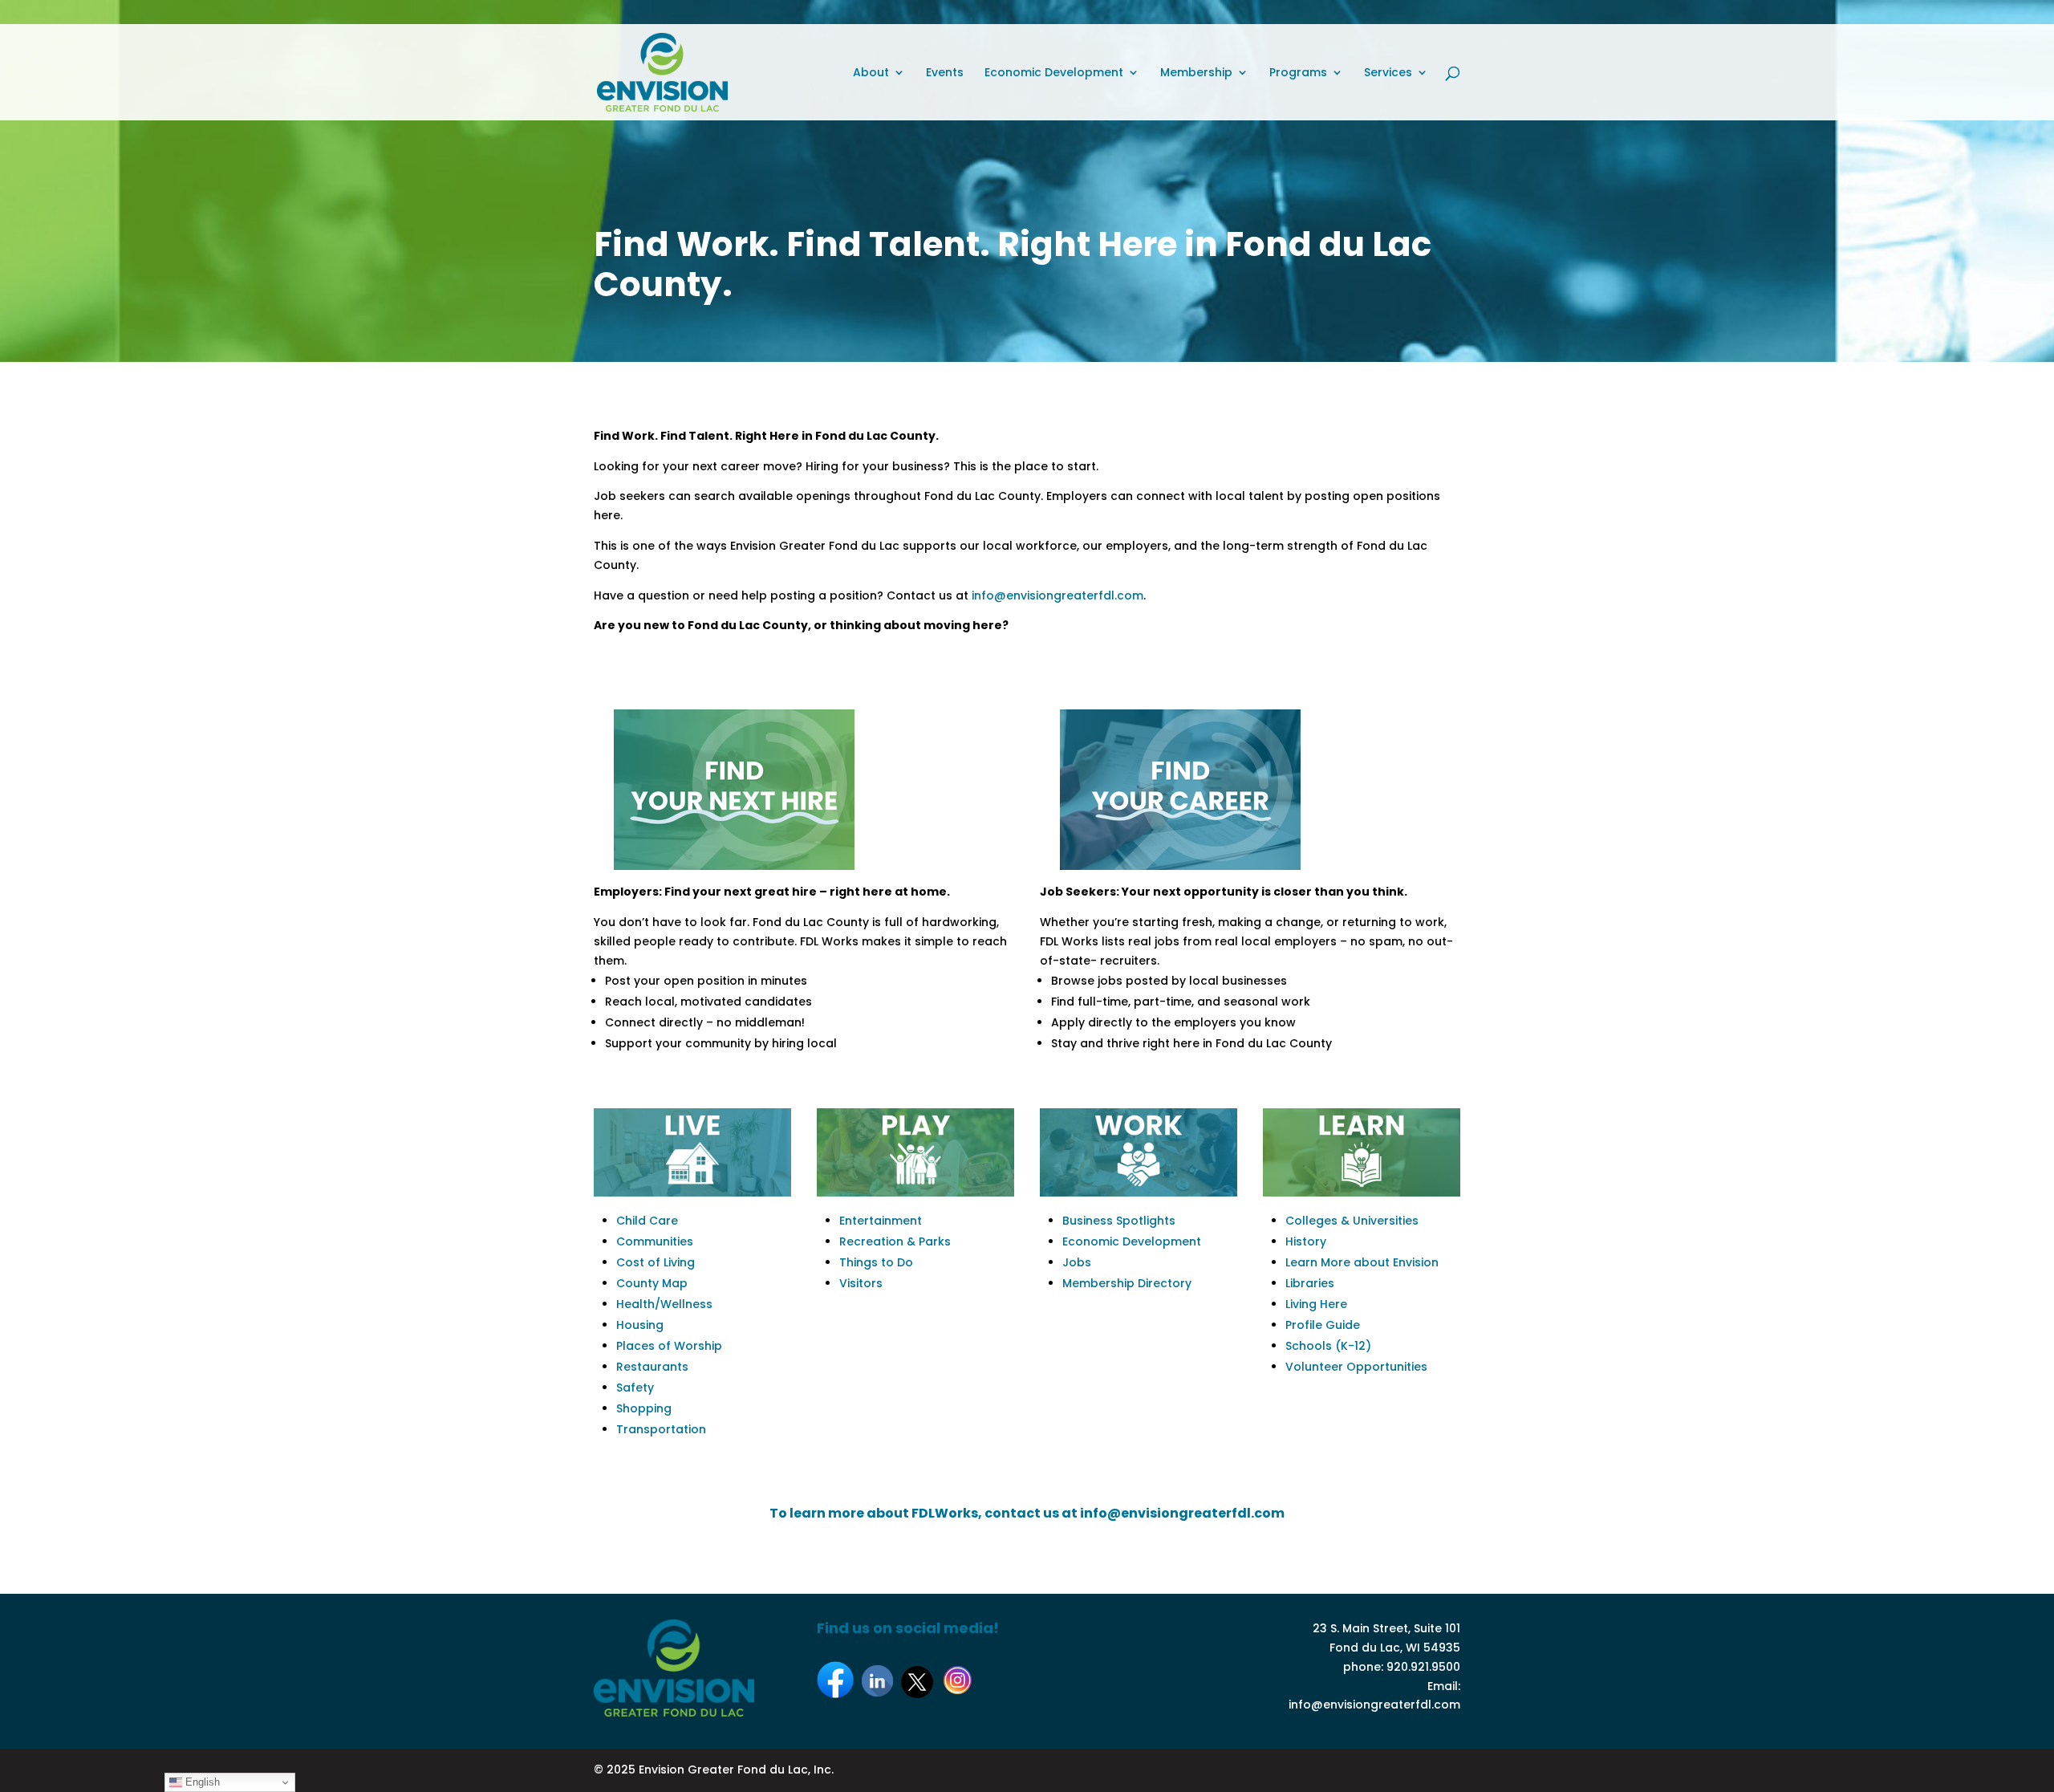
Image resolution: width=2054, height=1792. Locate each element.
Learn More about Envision (1362, 1262)
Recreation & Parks (895, 1241)
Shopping (644, 1408)
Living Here (1316, 1304)
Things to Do (876, 1262)
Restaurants (652, 1367)
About (871, 73)
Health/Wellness (664, 1304)
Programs (1298, 73)
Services (1388, 73)
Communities (655, 1241)
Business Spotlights (1119, 1221)
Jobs (1077, 1262)
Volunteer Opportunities (1356, 1367)
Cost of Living (656, 1262)
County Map (652, 1283)
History (1306, 1241)
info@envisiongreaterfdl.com (1057, 595)
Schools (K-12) (1328, 1346)
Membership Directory (1127, 1283)
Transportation (661, 1429)
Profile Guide (1323, 1325)
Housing (640, 1325)
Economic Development (1054, 73)
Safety (635, 1388)
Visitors (861, 1283)
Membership (1196, 73)
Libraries (1310, 1283)
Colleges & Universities (1352, 1221)
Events (945, 73)
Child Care (647, 1221)
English (201, 1782)
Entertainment (881, 1221)
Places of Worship (669, 1346)
